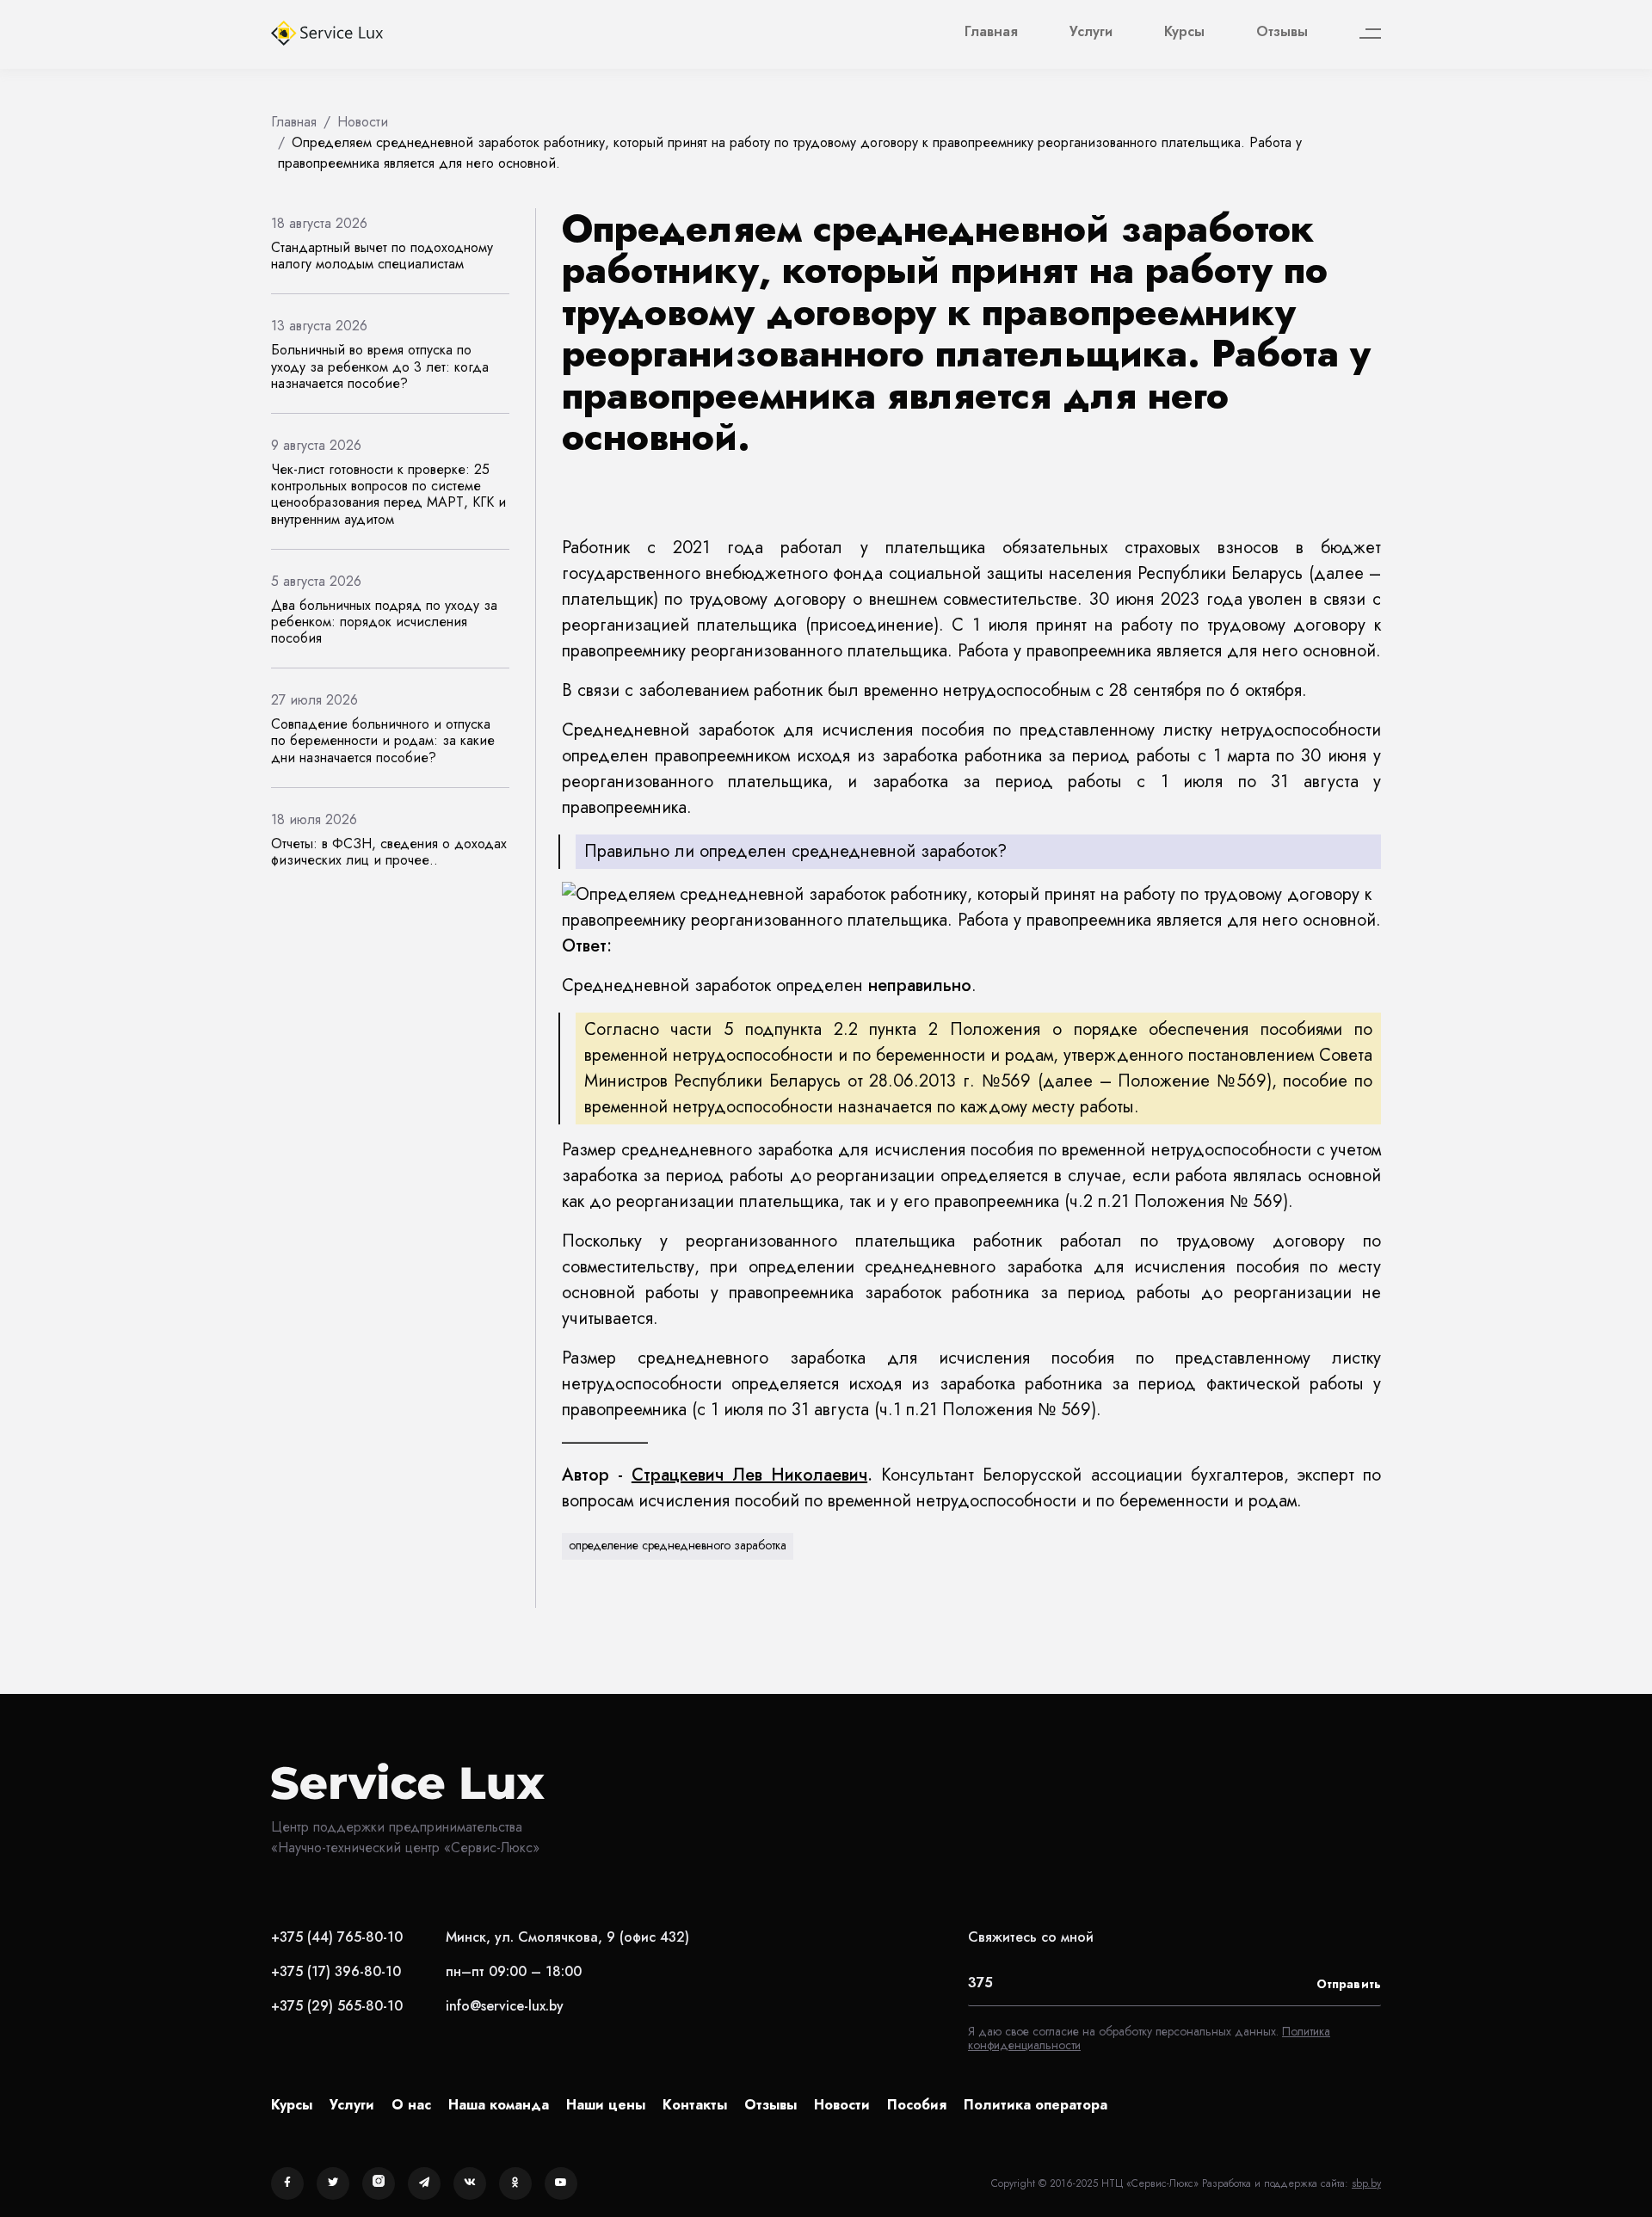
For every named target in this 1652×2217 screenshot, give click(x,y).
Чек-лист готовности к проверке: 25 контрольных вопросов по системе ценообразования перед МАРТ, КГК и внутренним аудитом (388, 494)
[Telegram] (424, 2183)
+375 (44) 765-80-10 (337, 1937)
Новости (842, 2105)
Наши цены (606, 2105)
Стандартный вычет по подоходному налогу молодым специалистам (382, 256)
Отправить (1349, 1984)
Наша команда (499, 2105)
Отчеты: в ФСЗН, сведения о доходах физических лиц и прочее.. (389, 852)
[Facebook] (287, 2183)
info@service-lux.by (505, 2006)
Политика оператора (1036, 2105)
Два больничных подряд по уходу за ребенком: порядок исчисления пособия (384, 622)
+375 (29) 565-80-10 (337, 2006)
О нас (411, 2105)
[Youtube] (561, 2183)
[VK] (470, 2183)
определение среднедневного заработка (678, 1545)
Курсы (1184, 31)
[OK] (515, 2183)
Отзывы (1282, 31)
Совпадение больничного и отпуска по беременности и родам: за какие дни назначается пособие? (383, 740)
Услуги (1091, 31)
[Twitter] (333, 2183)
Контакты (695, 2105)
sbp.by (1366, 2183)
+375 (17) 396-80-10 (336, 1971)
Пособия (917, 2105)
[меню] (1370, 34)
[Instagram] (379, 2183)
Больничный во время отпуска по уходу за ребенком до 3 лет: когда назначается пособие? (380, 366)
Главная (991, 31)
